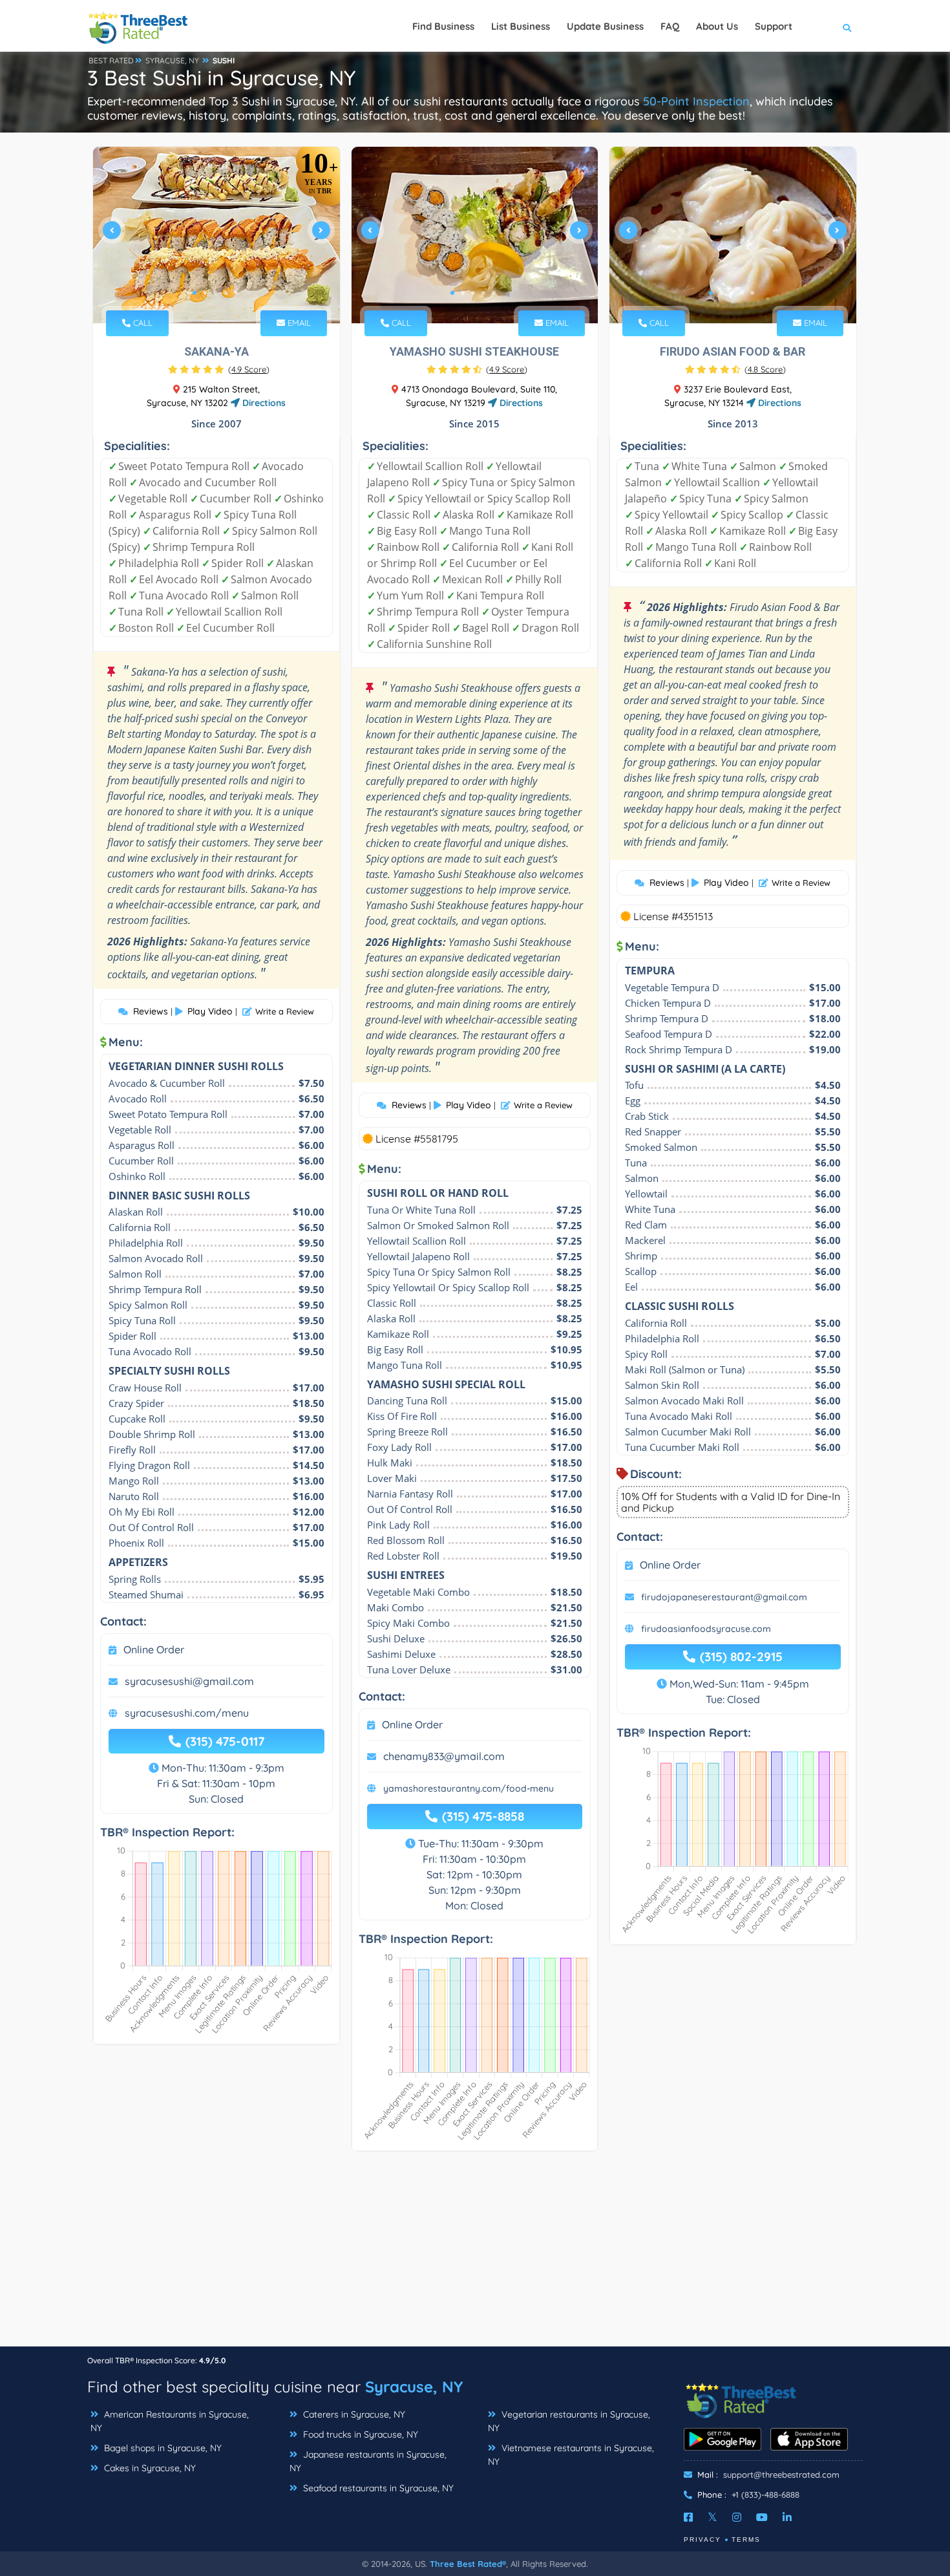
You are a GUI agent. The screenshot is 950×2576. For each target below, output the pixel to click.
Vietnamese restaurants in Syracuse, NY (571, 2455)
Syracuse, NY (414, 2387)
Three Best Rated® (468, 2564)
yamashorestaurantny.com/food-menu (469, 1788)
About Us (717, 26)
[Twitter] (712, 2517)
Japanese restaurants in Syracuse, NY (368, 2461)
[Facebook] (688, 2517)
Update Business (605, 26)
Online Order (154, 1649)
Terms (746, 2539)
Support (774, 26)
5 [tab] (236, 293)
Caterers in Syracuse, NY (353, 2414)
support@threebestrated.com (781, 2474)
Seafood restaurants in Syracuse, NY (377, 2488)
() (249, 369)
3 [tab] (215, 293)
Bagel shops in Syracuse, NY (162, 2448)
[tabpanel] (216, 235)
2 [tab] (205, 293)
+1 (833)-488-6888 (765, 2495)
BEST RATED (111, 60)
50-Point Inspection (696, 101)
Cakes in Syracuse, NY (149, 2468)
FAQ (670, 26)
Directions (263, 403)
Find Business (443, 26)
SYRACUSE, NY (172, 60)
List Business (521, 26)
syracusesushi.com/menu (187, 1713)
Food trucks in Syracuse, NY (359, 2434)
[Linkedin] (787, 2517)
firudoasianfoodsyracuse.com (706, 1629)
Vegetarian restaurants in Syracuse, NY (569, 2421)
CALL (142, 323)
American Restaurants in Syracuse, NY (170, 2421)
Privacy (702, 2539)
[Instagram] (737, 2517)
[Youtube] (762, 2517)
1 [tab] (195, 293)
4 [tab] (226, 293)
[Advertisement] (475, 2255)
